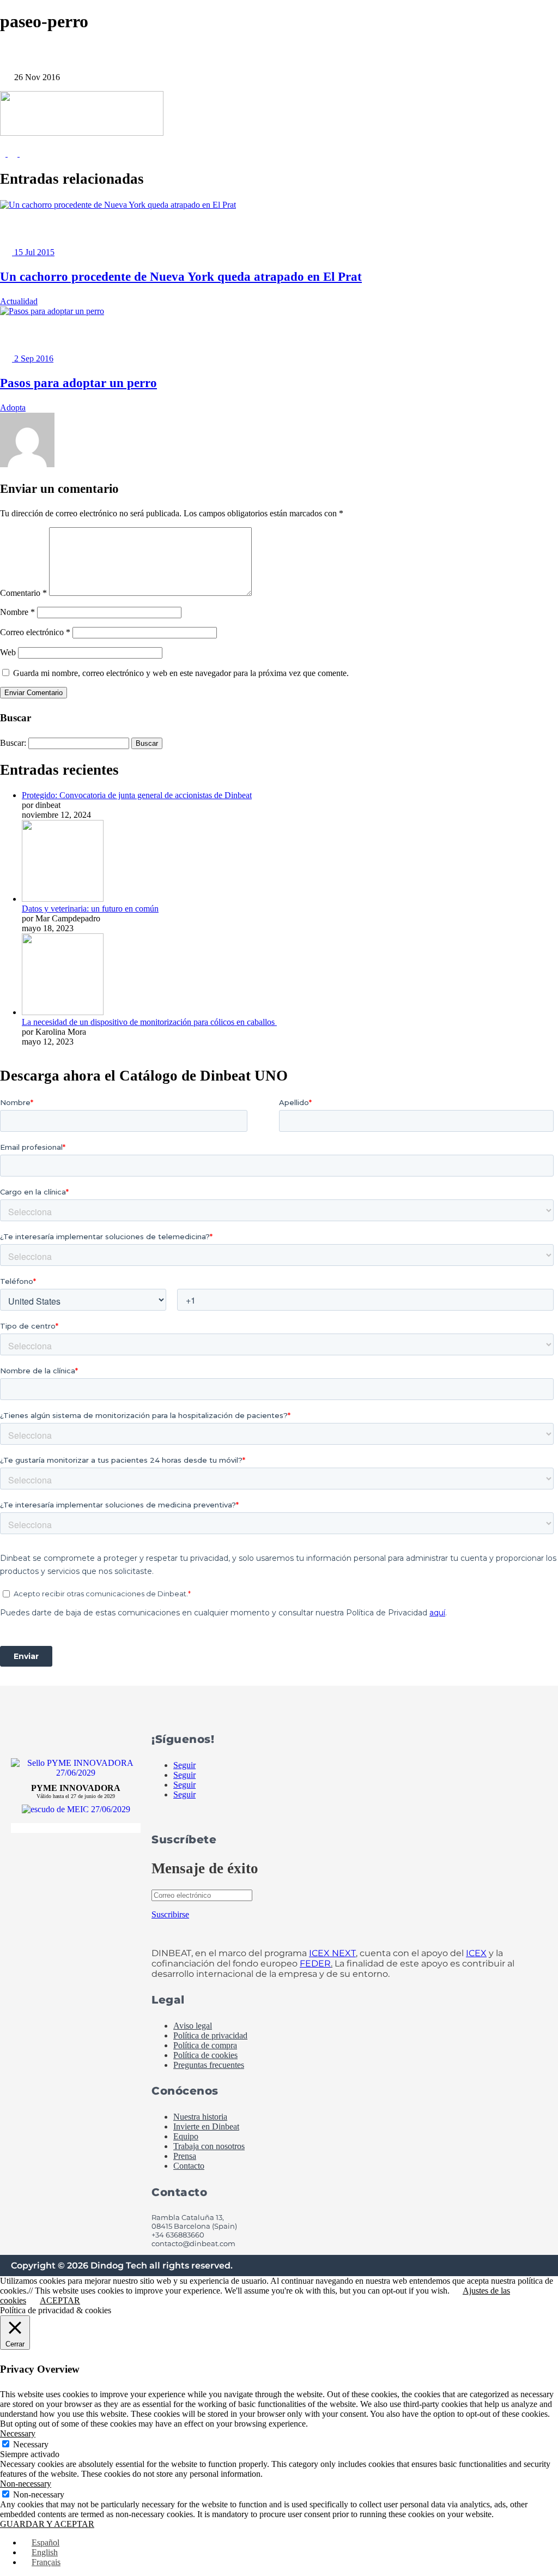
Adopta (13, 408)
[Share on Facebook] (4, 153)
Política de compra (205, 2045)
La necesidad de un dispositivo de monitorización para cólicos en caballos (149, 1022)
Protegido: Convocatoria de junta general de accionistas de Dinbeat (137, 795)
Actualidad (19, 301)
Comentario (23, 593)
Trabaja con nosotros (209, 2146)
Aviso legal (193, 2026)
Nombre (17, 612)
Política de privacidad (210, 2035)
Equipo (186, 2136)
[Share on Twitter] (14, 153)
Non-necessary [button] (26, 2484)
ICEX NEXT (332, 1953)
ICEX (476, 1953)
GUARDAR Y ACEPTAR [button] (47, 2524)
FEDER (315, 1963)
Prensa (185, 2156)
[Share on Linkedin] (25, 153)
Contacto (189, 2166)
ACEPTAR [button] (60, 2300)
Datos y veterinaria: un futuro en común (90, 909)
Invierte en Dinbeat (206, 2126)
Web (8, 652)
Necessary (31, 2444)
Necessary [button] (18, 2433)
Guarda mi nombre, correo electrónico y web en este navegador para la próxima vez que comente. (181, 673)
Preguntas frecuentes (209, 2065)
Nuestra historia (200, 2117)
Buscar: (13, 743)
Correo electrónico (35, 632)
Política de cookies (205, 2055)
